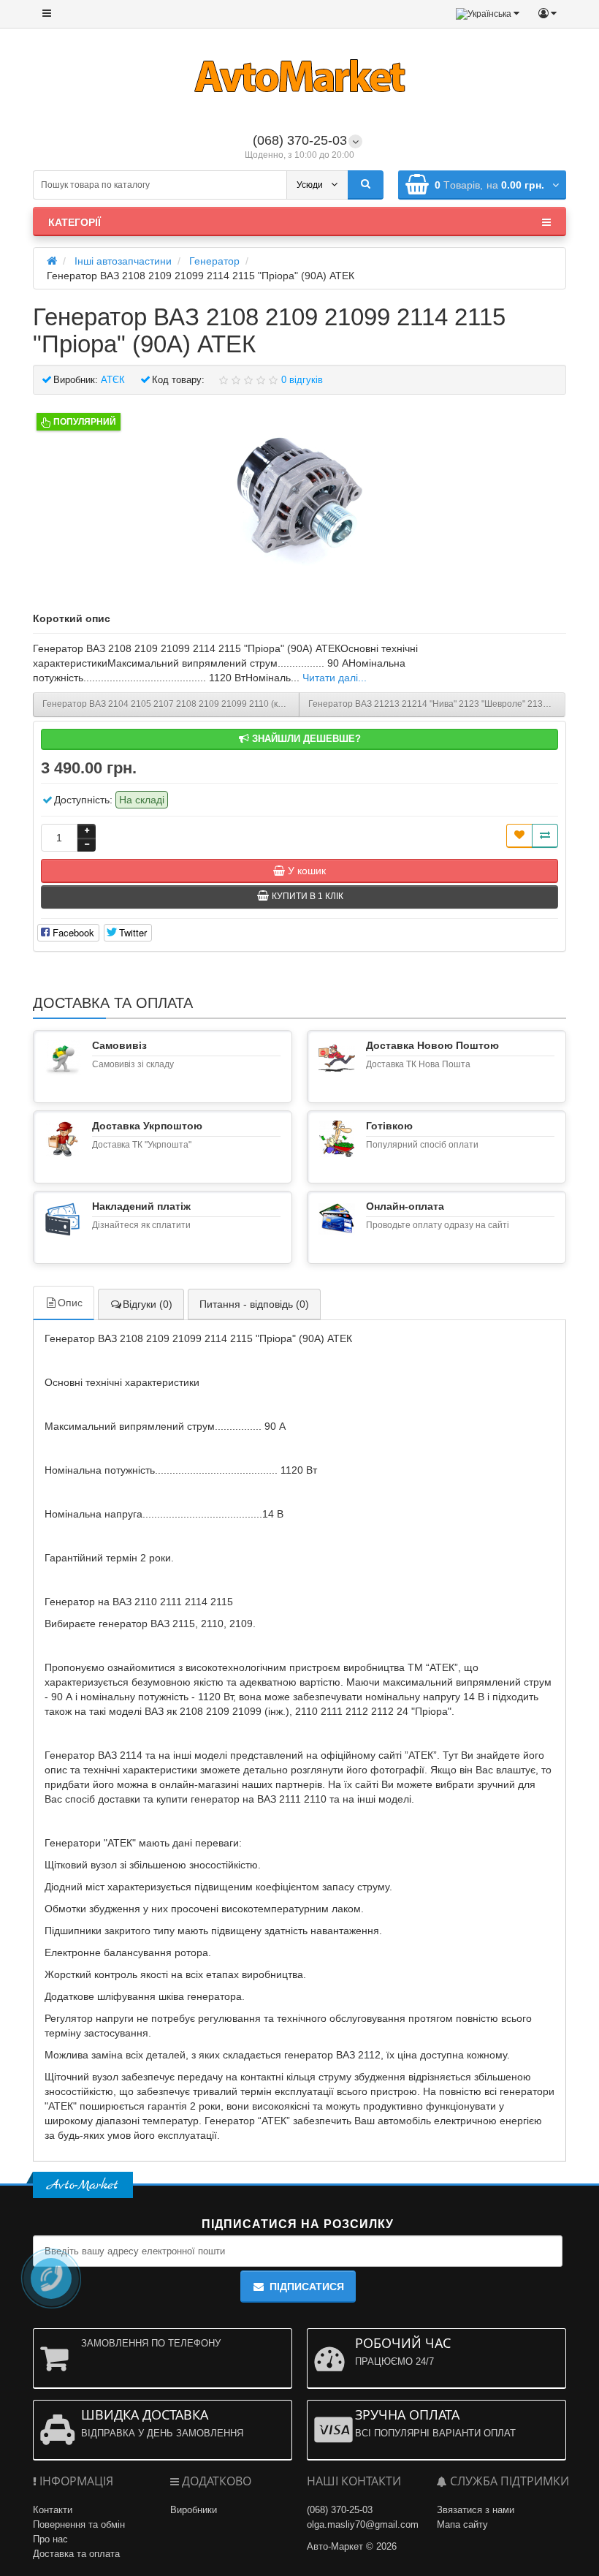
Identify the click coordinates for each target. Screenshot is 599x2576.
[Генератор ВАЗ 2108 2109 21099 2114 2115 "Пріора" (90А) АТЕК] (299, 496)
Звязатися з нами (476, 2510)
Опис (70, 1303)
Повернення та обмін (79, 2524)
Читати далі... (335, 678)
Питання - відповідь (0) (254, 1304)
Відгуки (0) (148, 1304)
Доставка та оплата (76, 2554)
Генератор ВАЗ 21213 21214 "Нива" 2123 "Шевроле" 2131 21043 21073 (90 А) (437, 704)
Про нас (50, 2539)
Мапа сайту (462, 2524)
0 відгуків (302, 380)
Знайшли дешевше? (305, 739)
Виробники (194, 2510)
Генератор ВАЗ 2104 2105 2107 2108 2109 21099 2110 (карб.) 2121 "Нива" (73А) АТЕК (171, 704)
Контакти (53, 2510)
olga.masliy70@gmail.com (363, 2524)
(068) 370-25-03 (300, 140)
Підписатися (307, 2287)
